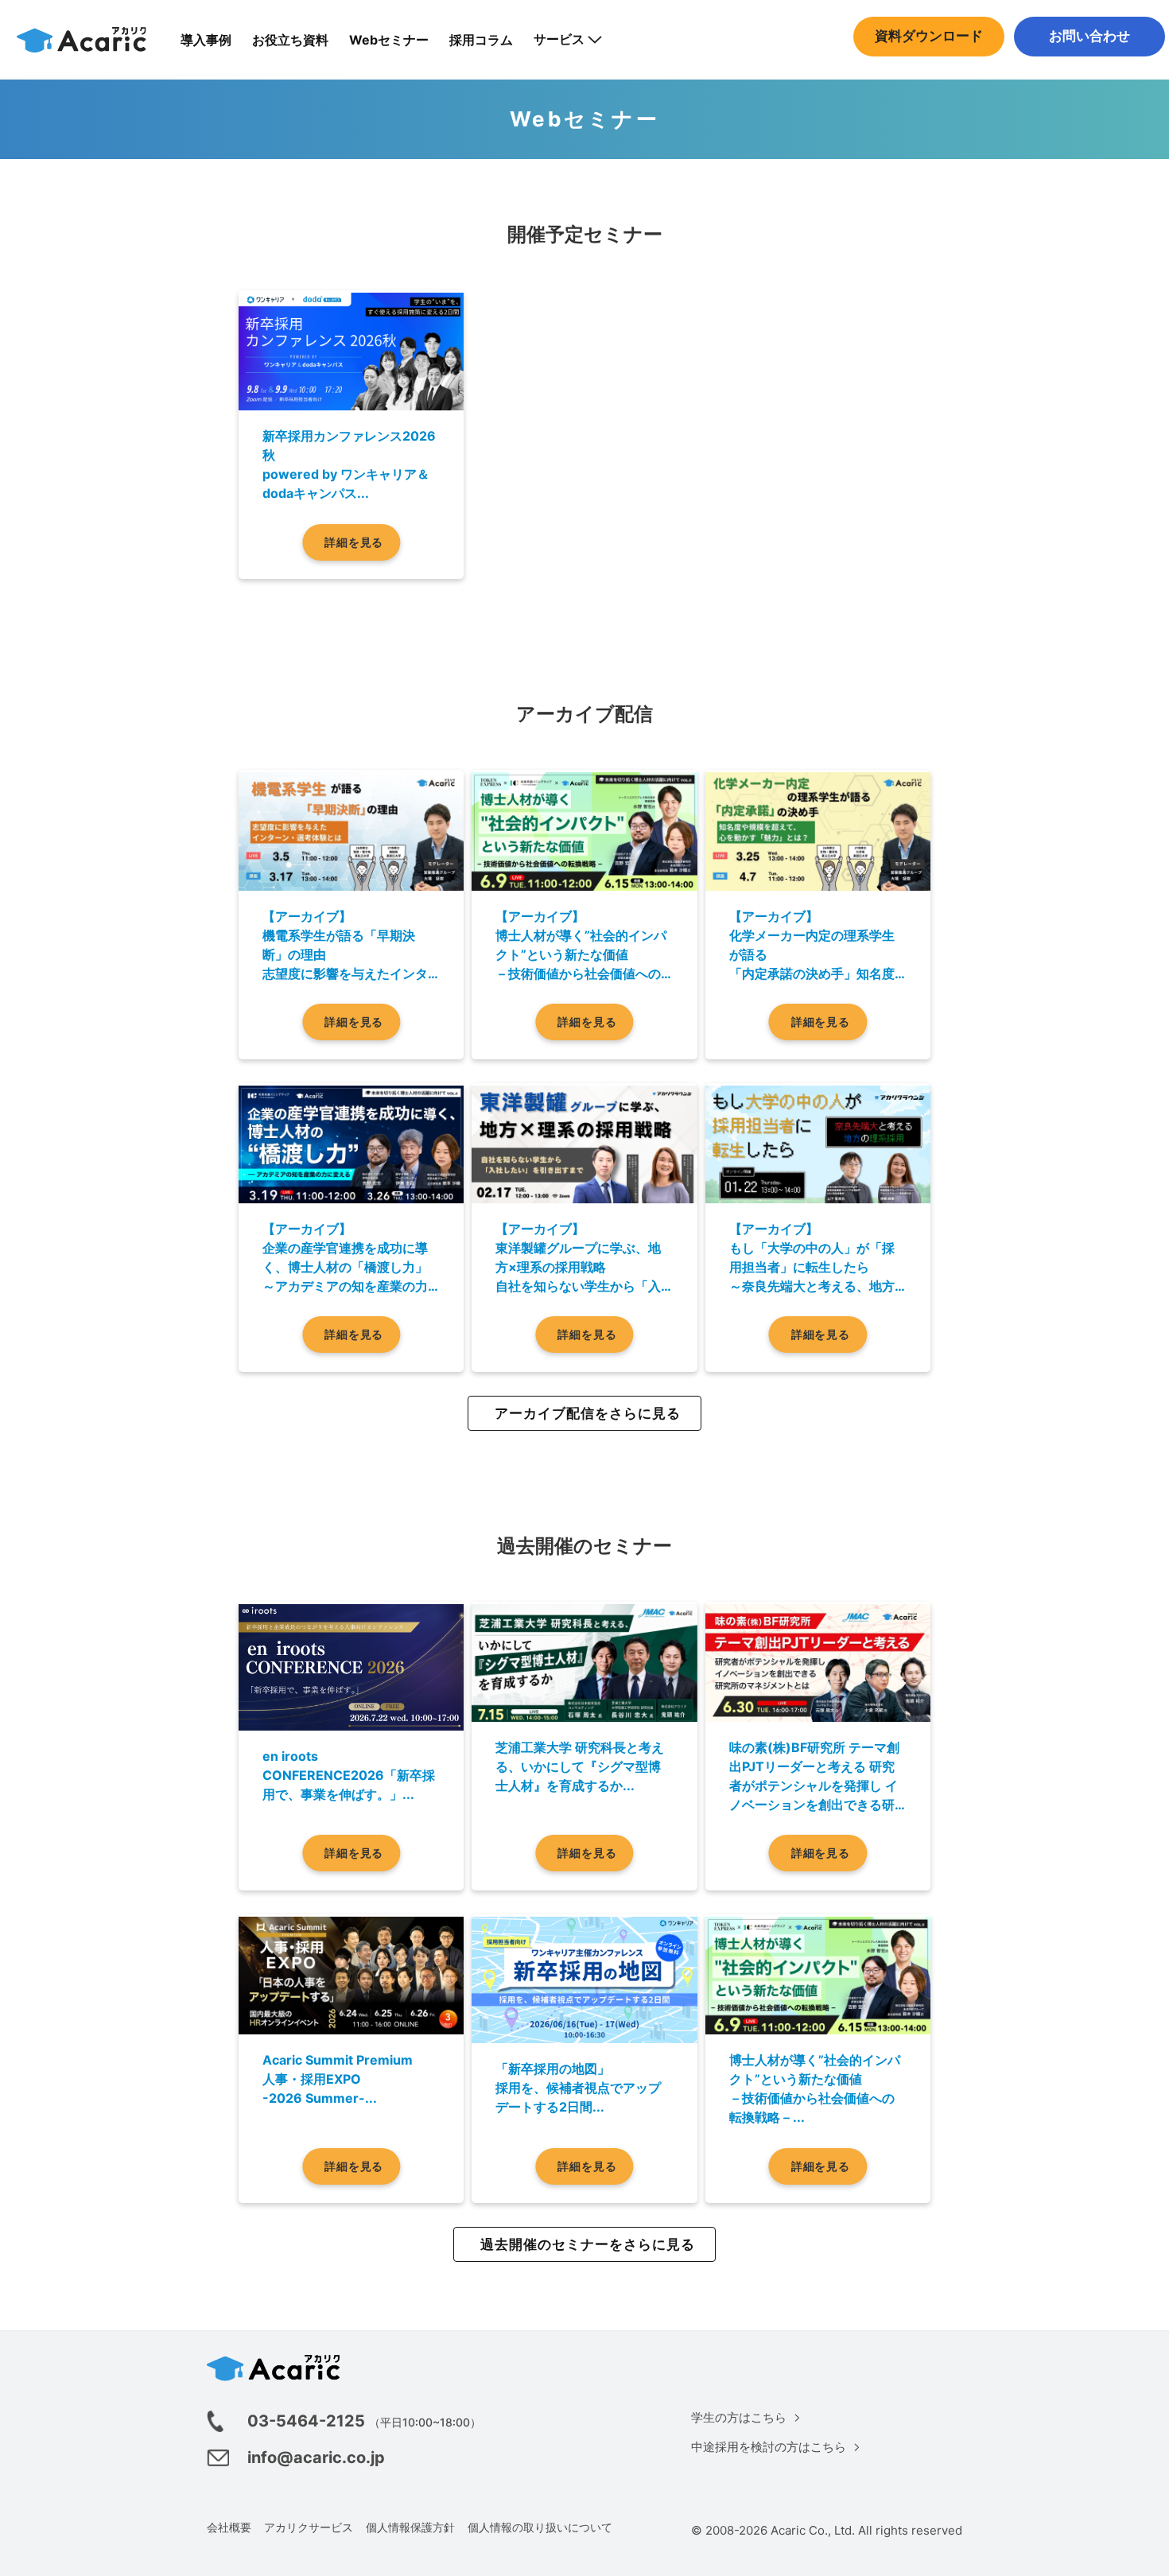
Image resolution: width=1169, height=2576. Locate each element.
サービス (559, 39)
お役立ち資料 (290, 40)
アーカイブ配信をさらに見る (588, 1413)
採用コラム (481, 40)
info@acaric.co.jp (316, 2457)
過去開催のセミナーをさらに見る (588, 2244)
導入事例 (206, 40)
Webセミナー (389, 40)
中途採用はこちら (1089, 68)
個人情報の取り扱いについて (540, 2527)
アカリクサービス (309, 2527)
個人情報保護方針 (410, 2527)
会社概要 (229, 2527)
